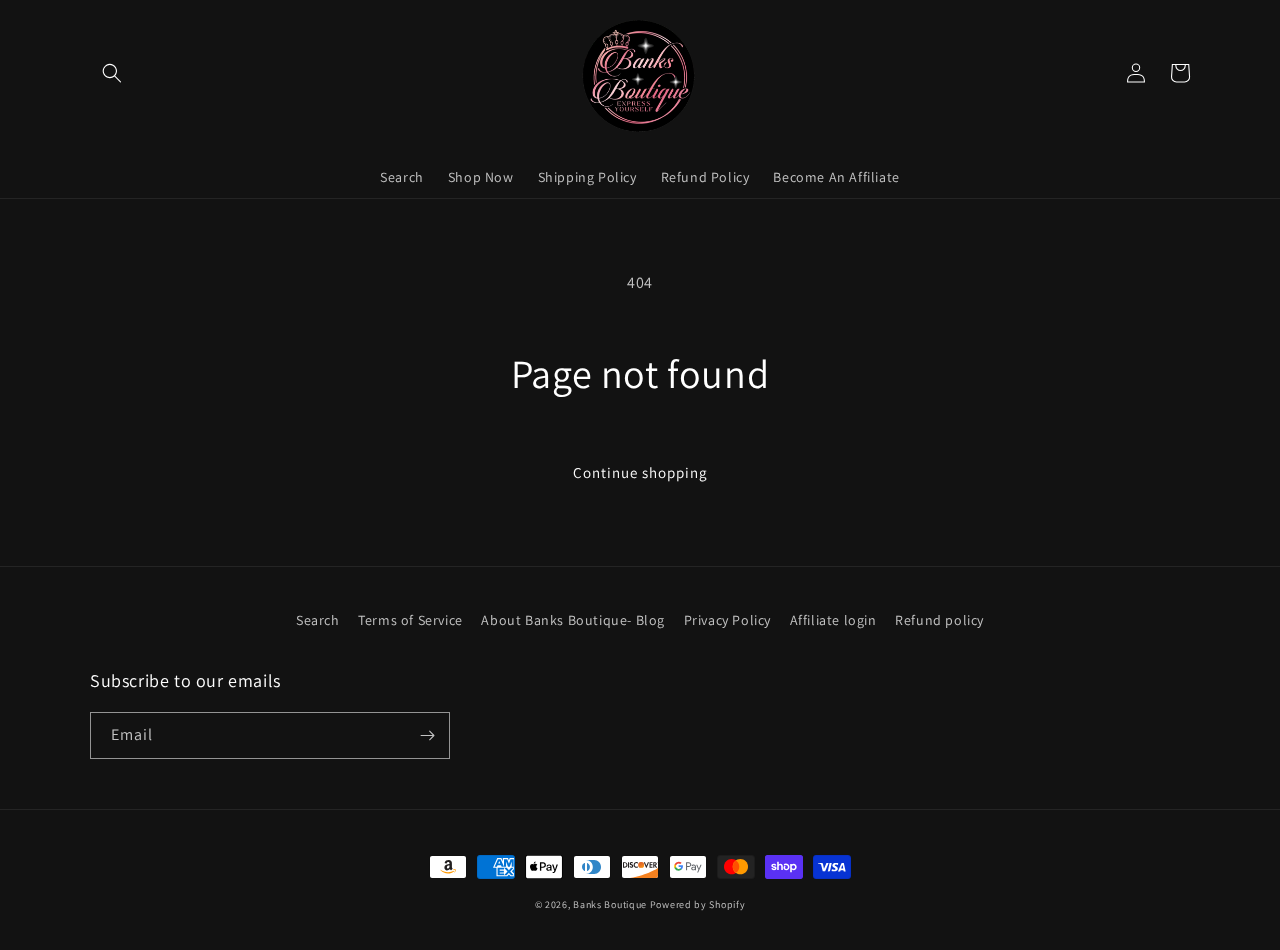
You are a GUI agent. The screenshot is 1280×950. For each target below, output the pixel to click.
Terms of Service (410, 620)
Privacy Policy (727, 620)
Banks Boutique (610, 904)
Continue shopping (640, 472)
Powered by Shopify (698, 904)
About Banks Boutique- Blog (573, 620)
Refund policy (939, 620)
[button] (112, 73)
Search (318, 620)
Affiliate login (833, 620)
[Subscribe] (427, 735)
